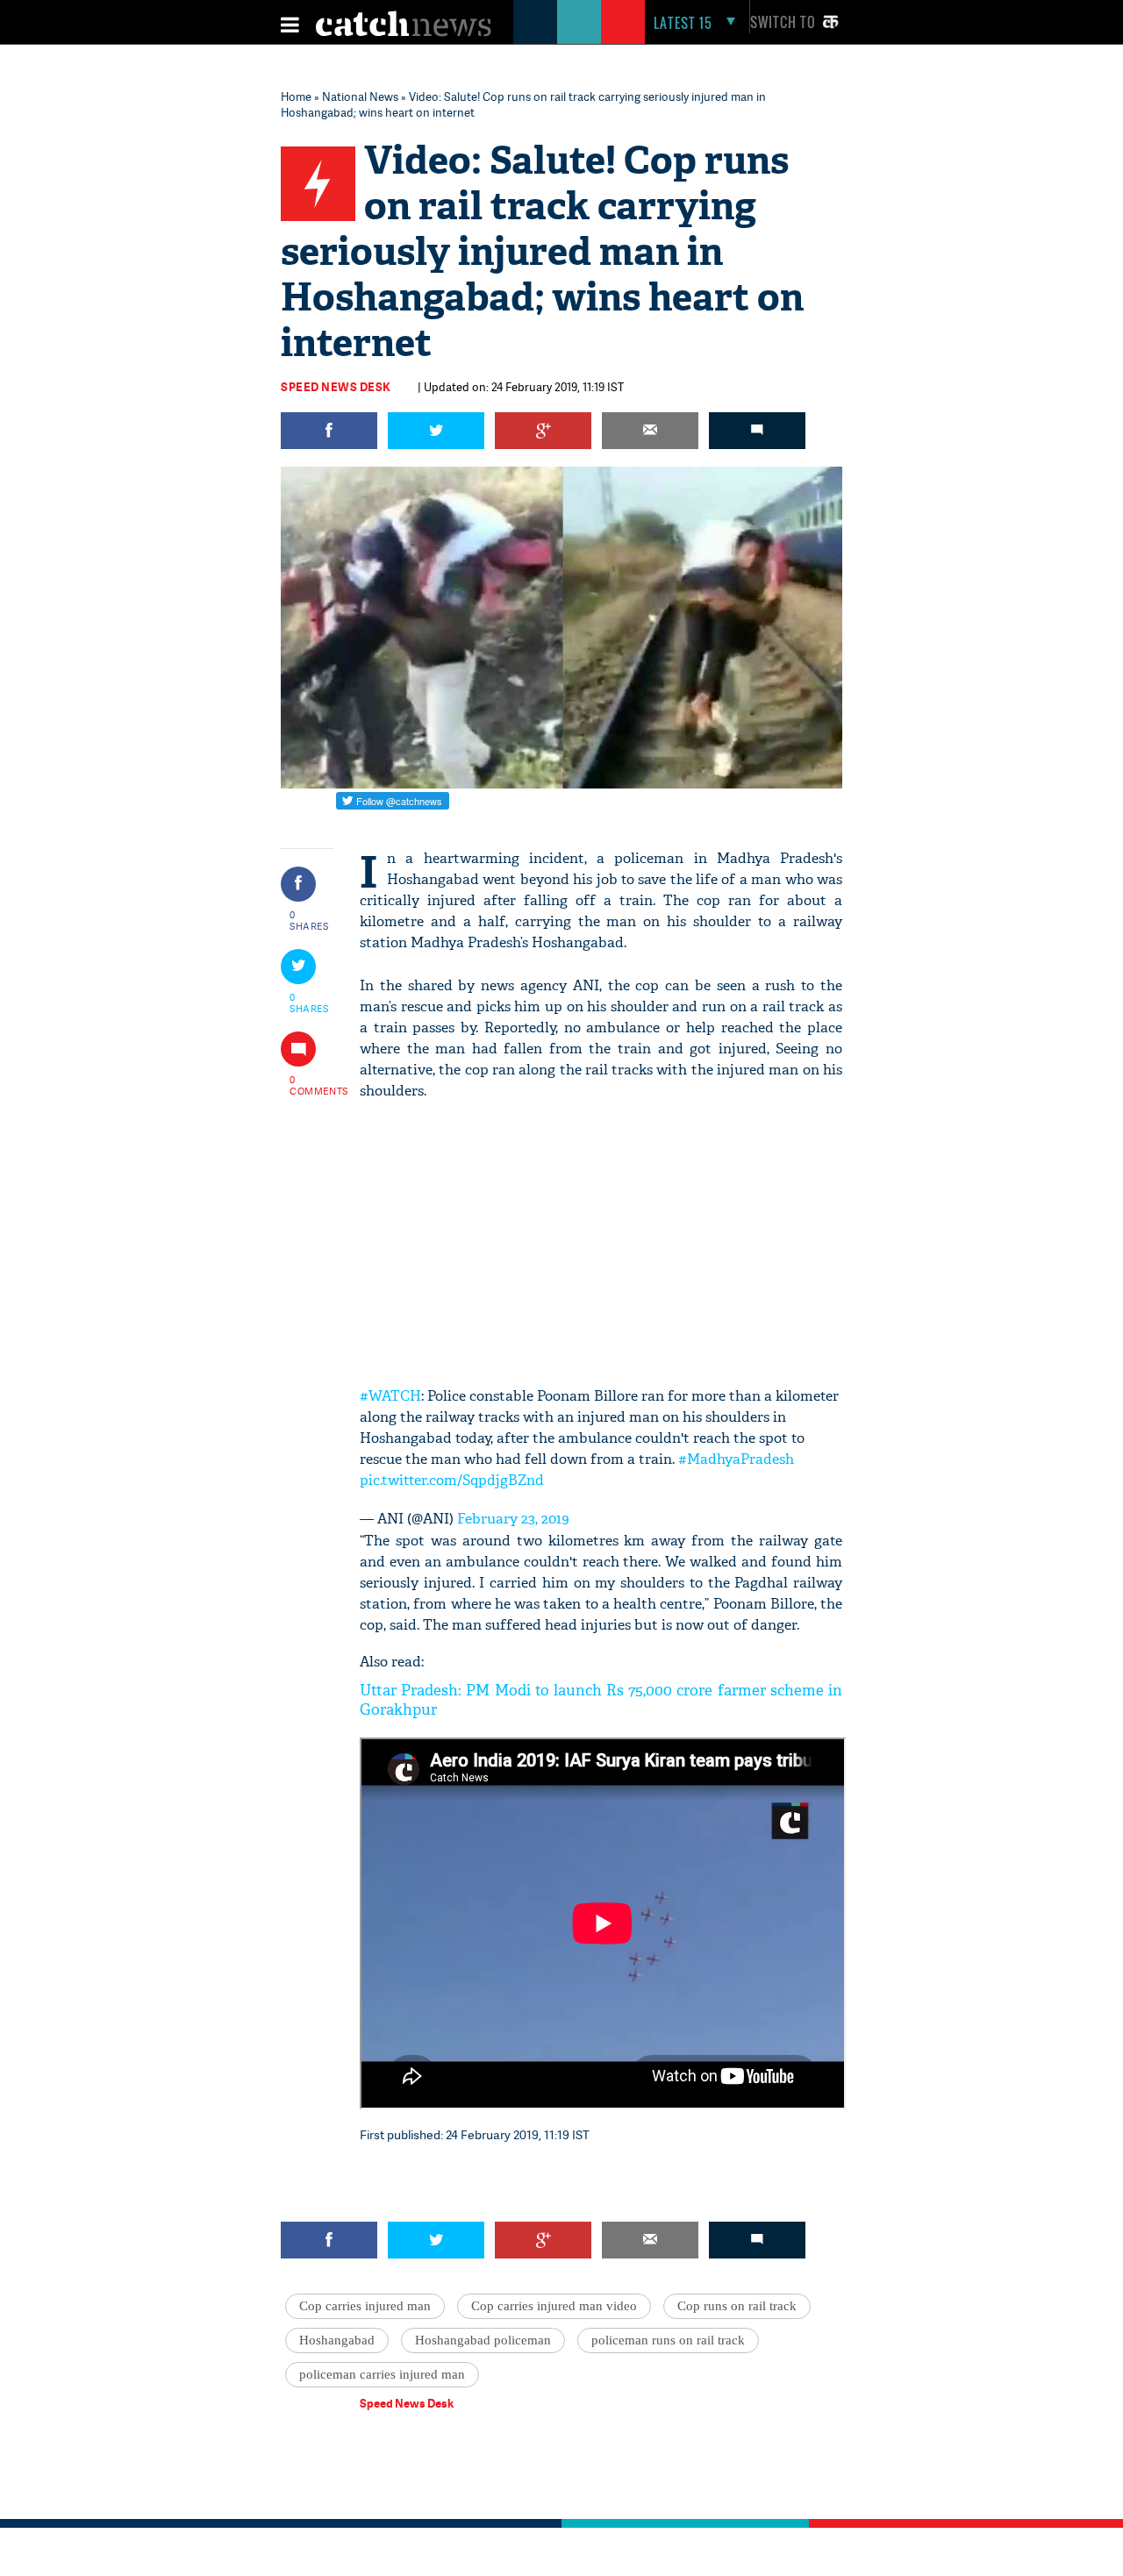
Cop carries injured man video (554, 2306)
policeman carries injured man (382, 2374)
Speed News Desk (336, 387)
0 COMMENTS (310, 1085)
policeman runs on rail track (668, 2340)
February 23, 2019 (513, 1519)
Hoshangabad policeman (483, 2340)
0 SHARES (309, 920)
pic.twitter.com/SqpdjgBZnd (452, 1480)
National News (360, 96)
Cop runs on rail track (737, 2306)
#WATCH (390, 1396)
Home (296, 96)
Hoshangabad (337, 2340)
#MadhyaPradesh (736, 1459)
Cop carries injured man (365, 2306)
